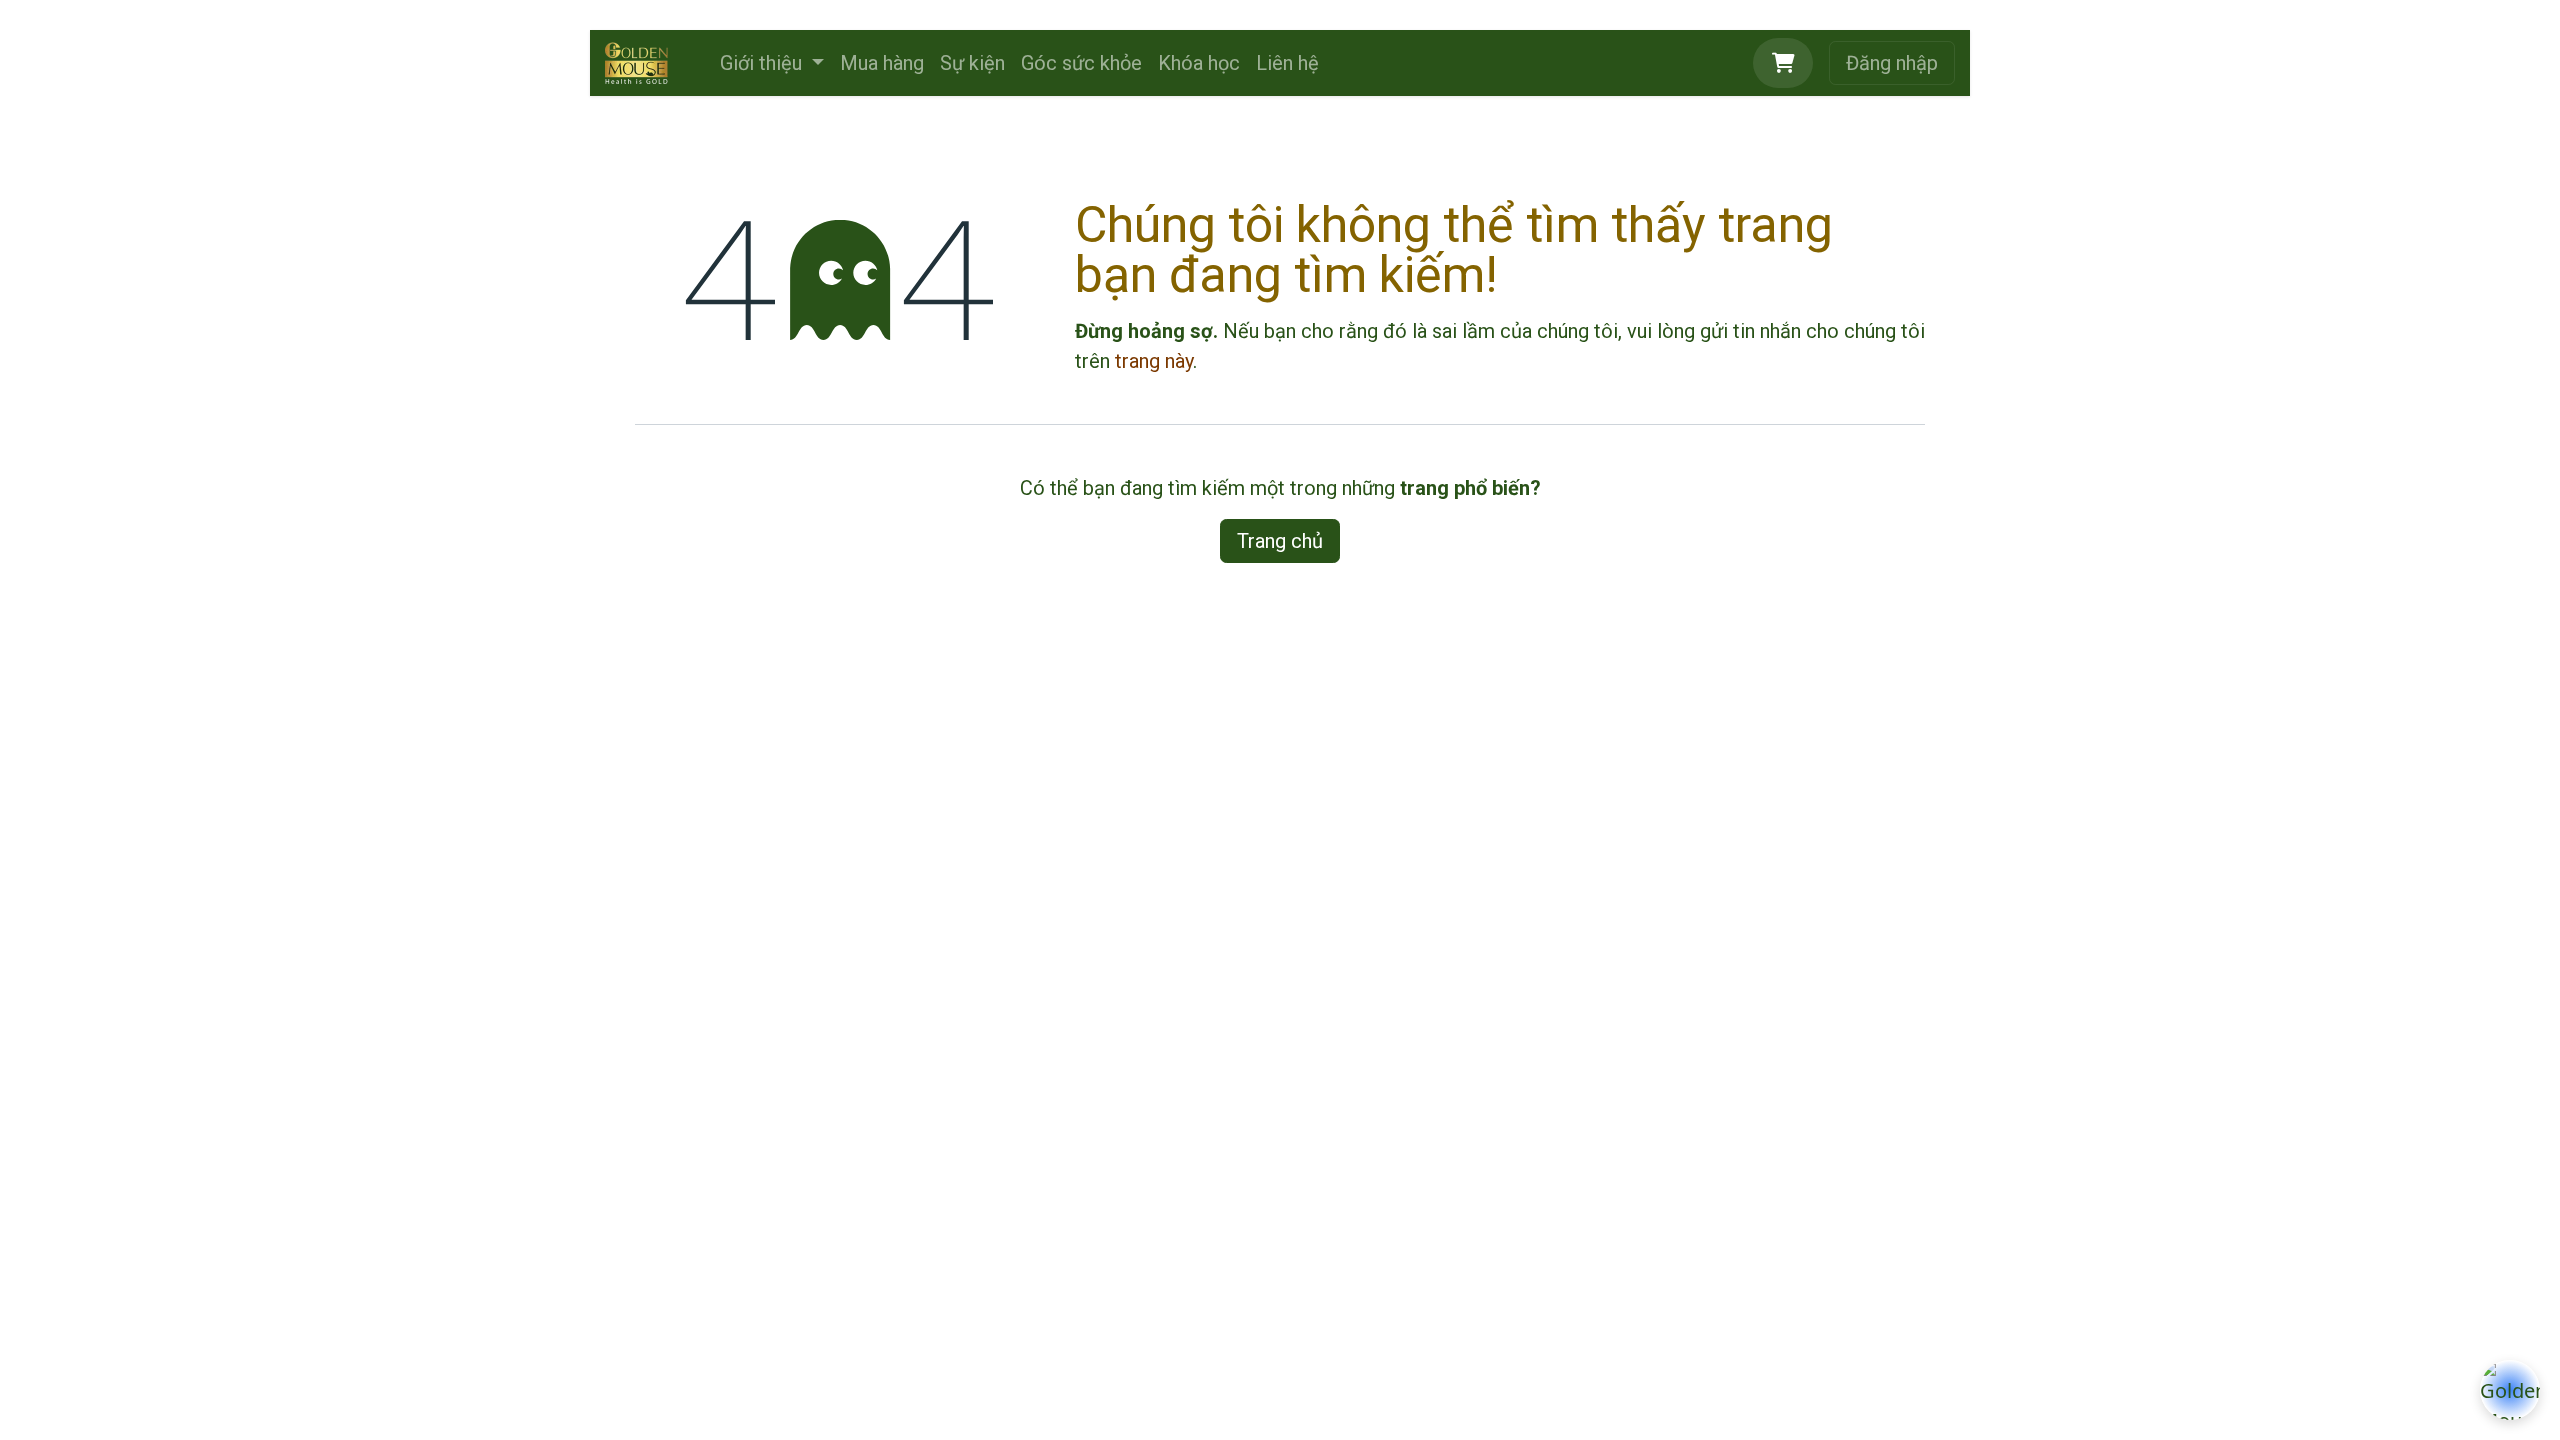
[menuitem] (772, 63)
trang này (1154, 361)
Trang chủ (1280, 541)
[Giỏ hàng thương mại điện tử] (1783, 63)
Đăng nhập (1892, 63)
